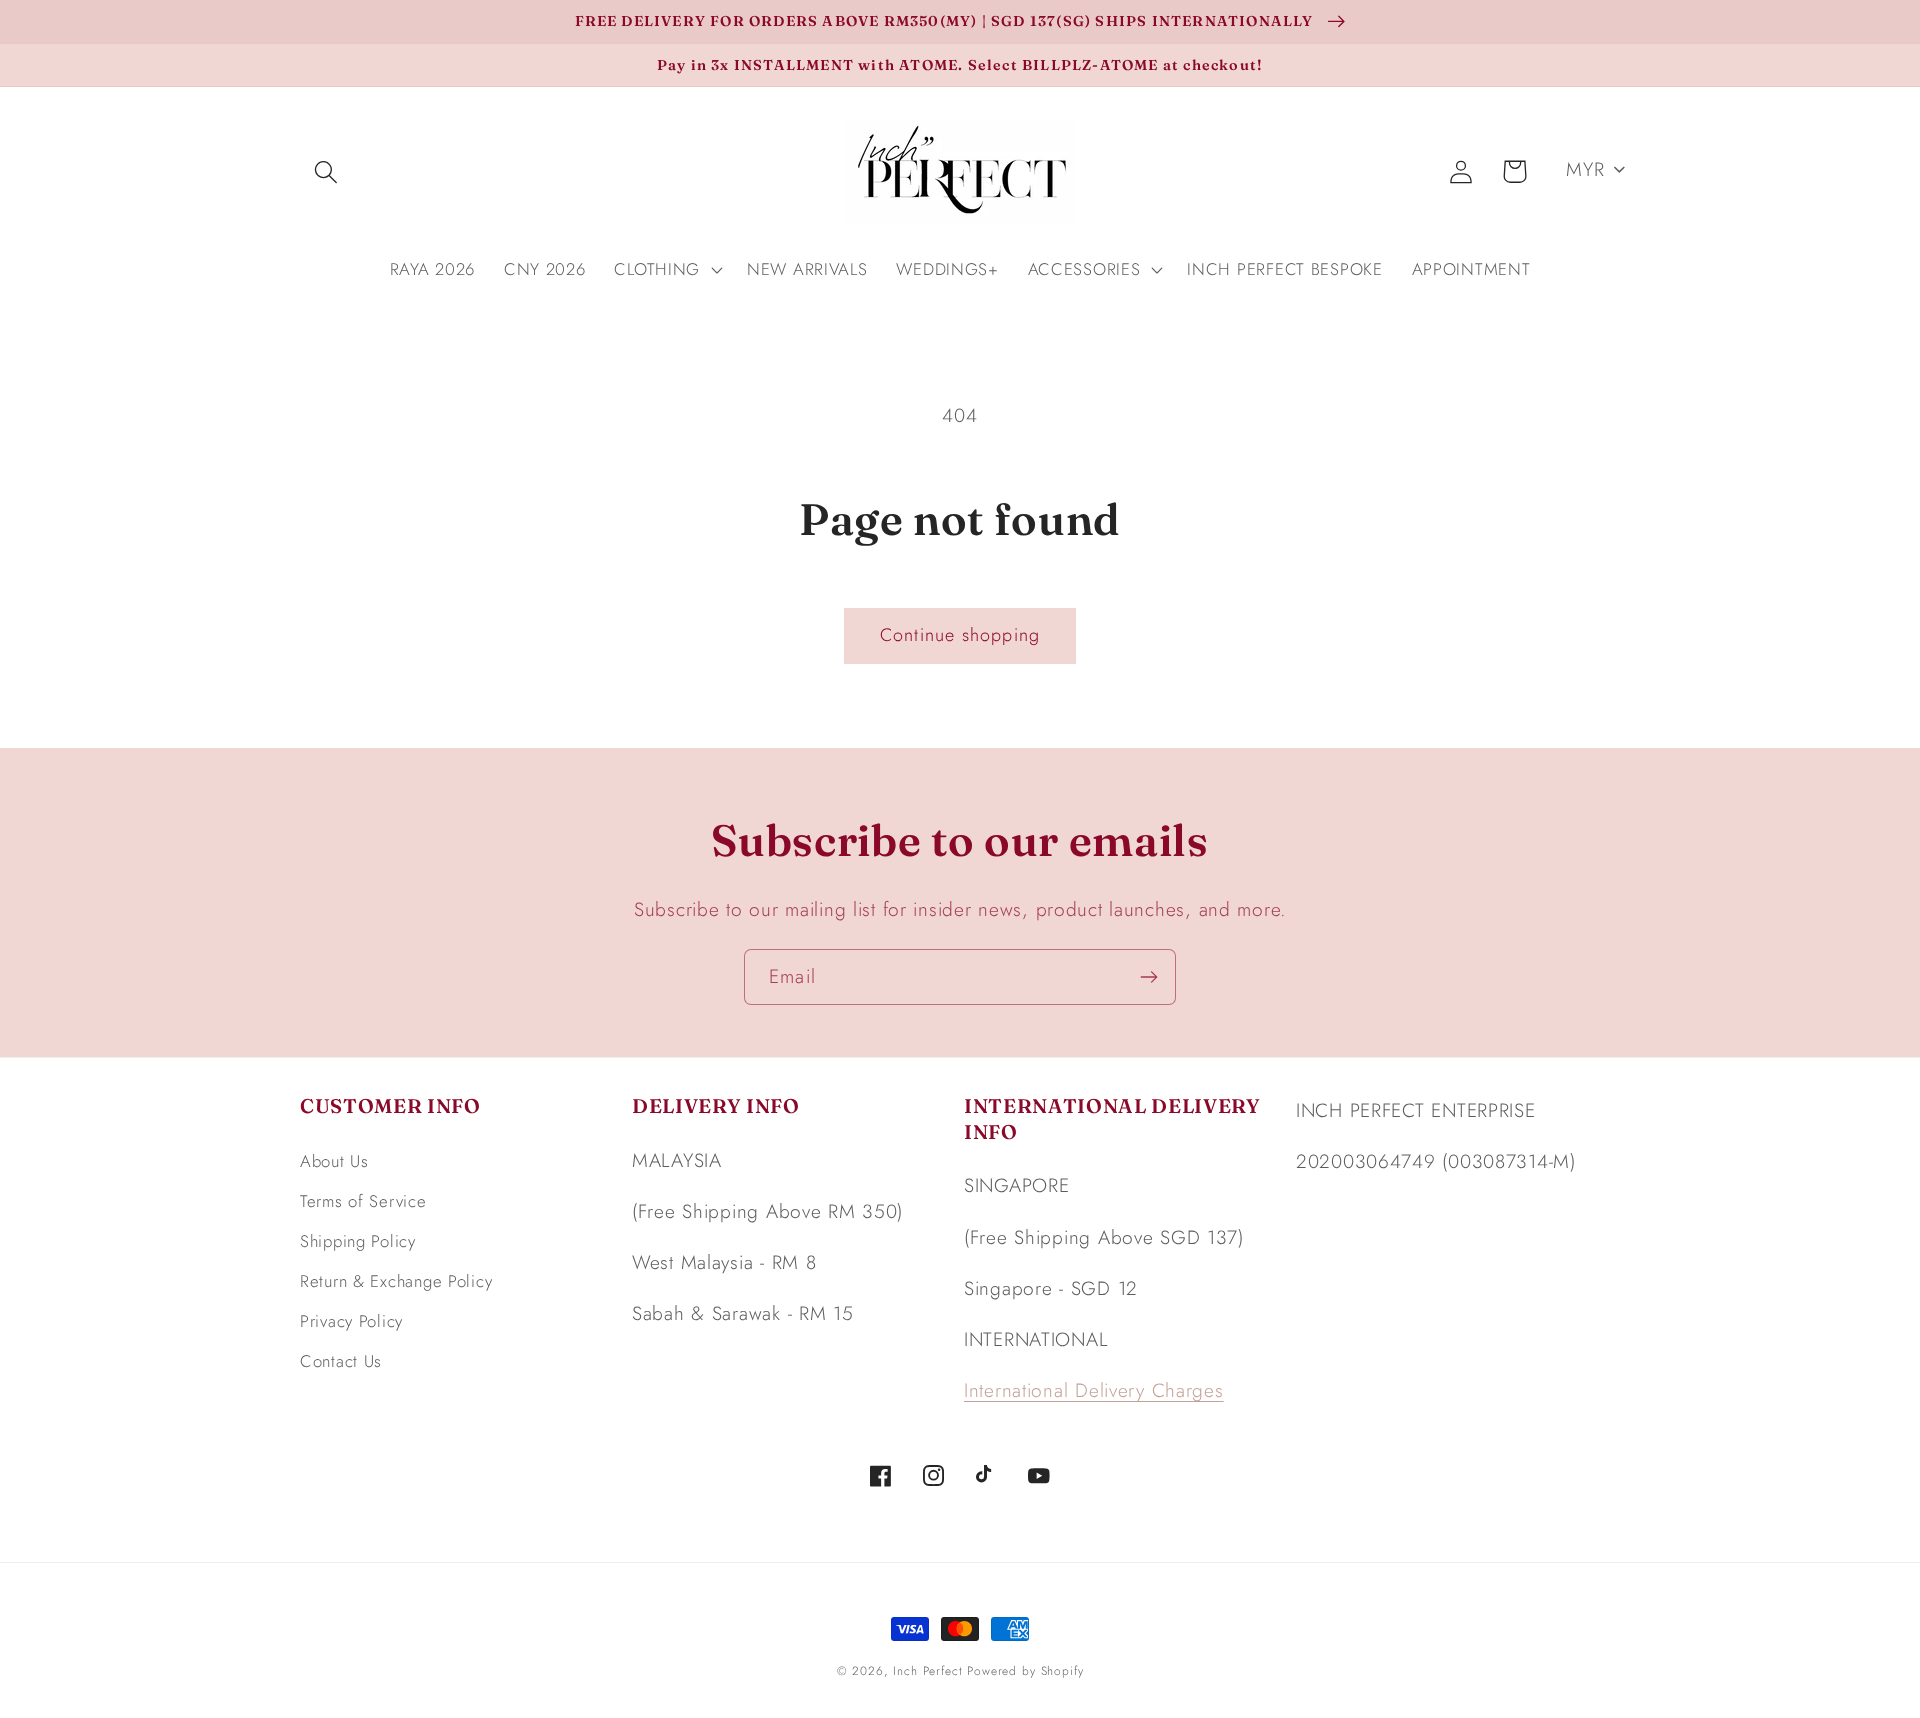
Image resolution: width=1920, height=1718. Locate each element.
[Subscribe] (1148, 977)
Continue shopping (960, 635)
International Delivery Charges (1094, 1390)
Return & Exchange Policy (396, 1281)
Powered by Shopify (1025, 1671)
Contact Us (341, 1361)
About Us (334, 1161)
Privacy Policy (351, 1321)
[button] (326, 171)
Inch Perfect (927, 1671)
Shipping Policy (358, 1241)
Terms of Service (363, 1201)
